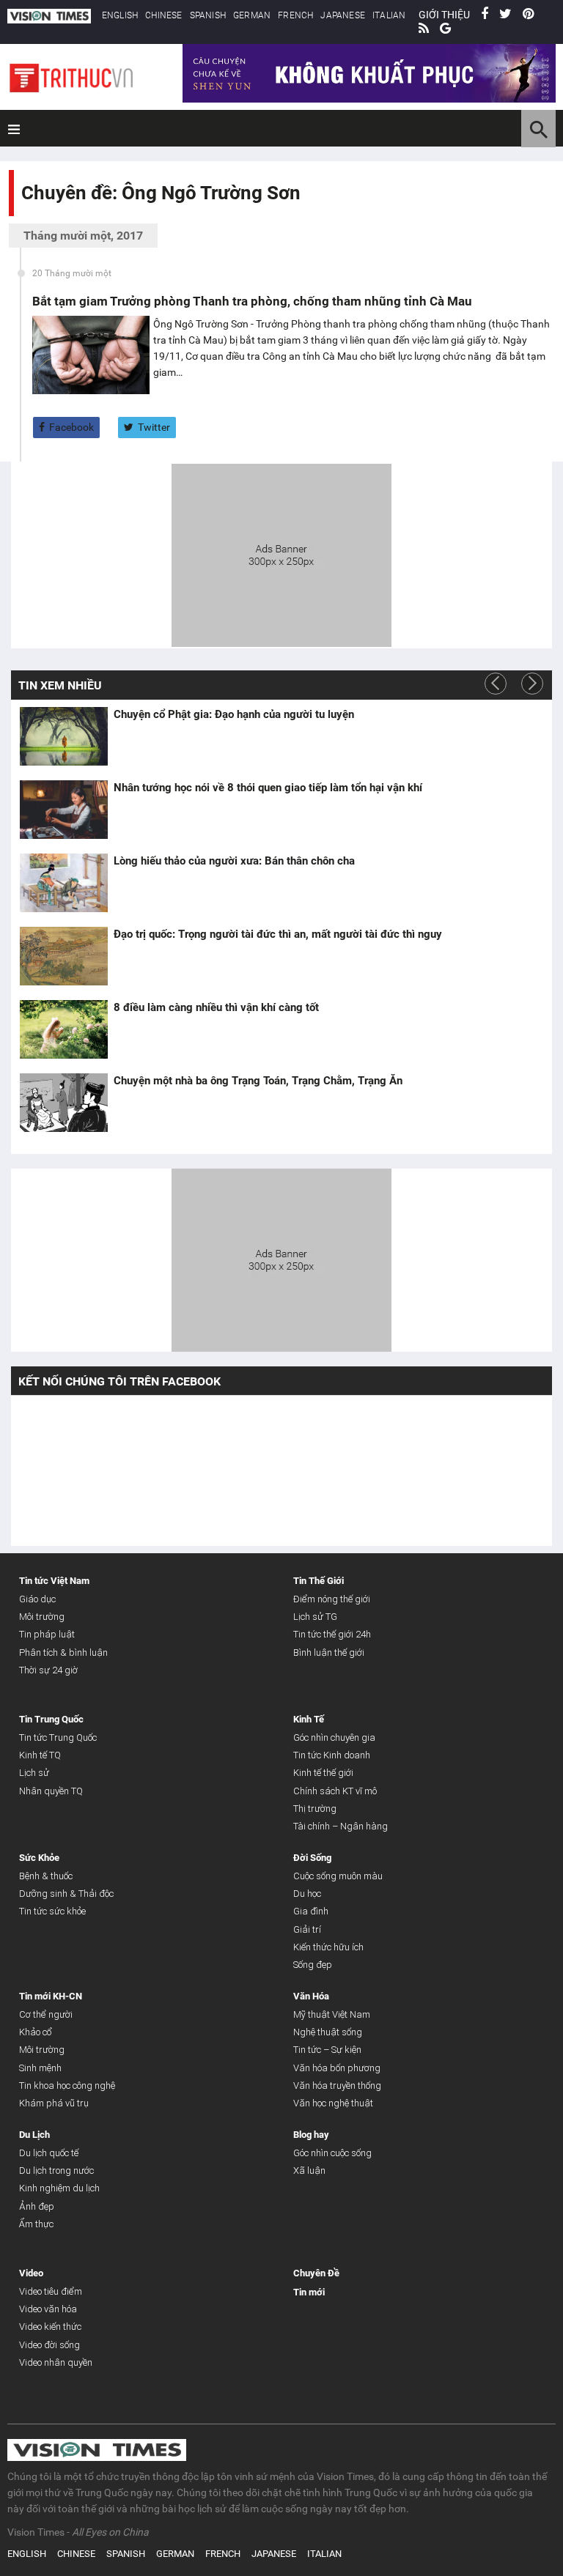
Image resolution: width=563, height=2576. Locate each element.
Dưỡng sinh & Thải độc (66, 1894)
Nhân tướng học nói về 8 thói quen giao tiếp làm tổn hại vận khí (268, 788)
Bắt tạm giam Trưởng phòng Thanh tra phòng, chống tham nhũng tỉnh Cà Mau (252, 301)
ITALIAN (389, 15)
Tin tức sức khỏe (52, 1911)
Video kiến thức (50, 2327)
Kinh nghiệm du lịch (59, 2188)
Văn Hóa (311, 1996)
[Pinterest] (528, 15)
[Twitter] (505, 15)
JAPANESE (343, 15)
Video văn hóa (48, 2309)
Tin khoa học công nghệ (67, 2085)
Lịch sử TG (315, 1617)
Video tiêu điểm (51, 2291)
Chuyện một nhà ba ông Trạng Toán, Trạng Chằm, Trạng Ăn (258, 1081)
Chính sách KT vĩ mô (335, 1791)
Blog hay (311, 2135)
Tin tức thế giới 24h (332, 1634)
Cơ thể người (46, 2014)
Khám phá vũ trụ (54, 2103)
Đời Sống (312, 1858)
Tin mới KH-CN (51, 1996)
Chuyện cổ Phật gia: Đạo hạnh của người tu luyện (234, 714)
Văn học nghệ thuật (333, 2103)
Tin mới (309, 2292)
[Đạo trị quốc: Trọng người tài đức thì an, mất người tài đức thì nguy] (64, 956)
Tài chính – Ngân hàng (341, 1826)
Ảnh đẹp (37, 2206)
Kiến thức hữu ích (328, 1947)
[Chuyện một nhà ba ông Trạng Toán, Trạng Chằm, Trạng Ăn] (64, 1103)
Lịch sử (34, 1773)
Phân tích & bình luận (63, 1652)
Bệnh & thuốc (46, 1876)
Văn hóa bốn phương (337, 2068)
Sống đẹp (313, 1965)
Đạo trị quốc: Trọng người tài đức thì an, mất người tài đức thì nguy (278, 934)
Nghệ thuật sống (328, 2032)
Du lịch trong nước (56, 2170)
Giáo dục (37, 1599)
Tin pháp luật (47, 1634)
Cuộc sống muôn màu (338, 1876)
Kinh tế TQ (40, 1755)
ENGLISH (120, 15)
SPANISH (208, 15)
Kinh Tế (309, 1719)
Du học (307, 1894)
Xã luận (309, 2170)
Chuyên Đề (316, 2273)
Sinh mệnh (40, 2068)
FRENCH (295, 15)
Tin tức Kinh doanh (332, 1755)
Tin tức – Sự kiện (327, 2050)
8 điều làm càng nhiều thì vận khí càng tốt (216, 1007)
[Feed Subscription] (25, 219)
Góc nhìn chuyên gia (334, 1737)
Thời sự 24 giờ (48, 1670)
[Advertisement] (281, 553)
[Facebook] (485, 15)
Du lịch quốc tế (49, 2153)
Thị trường (315, 1809)
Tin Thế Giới (319, 1581)
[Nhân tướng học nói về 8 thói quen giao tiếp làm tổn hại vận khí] (64, 810)
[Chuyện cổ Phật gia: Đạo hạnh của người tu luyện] (64, 736)
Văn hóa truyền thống (337, 2085)
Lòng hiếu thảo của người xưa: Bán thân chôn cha (234, 861)
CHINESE (163, 15)
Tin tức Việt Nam (54, 1581)
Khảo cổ (36, 2032)
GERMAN (252, 15)
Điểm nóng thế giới (332, 1599)
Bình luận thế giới (329, 1652)
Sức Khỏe (39, 1858)
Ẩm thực (36, 2224)
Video (31, 2273)
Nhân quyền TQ (51, 1791)
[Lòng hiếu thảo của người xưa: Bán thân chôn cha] (64, 883)
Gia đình (311, 1911)
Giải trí (307, 1929)
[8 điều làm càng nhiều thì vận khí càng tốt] (64, 1029)
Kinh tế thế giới (323, 1773)
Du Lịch (34, 2135)
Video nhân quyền (56, 2362)
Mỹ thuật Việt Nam (332, 2014)
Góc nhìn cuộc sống (332, 2153)
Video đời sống (49, 2345)
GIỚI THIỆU (444, 15)
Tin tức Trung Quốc (58, 1737)
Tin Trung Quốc (51, 1719)
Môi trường (42, 1617)
